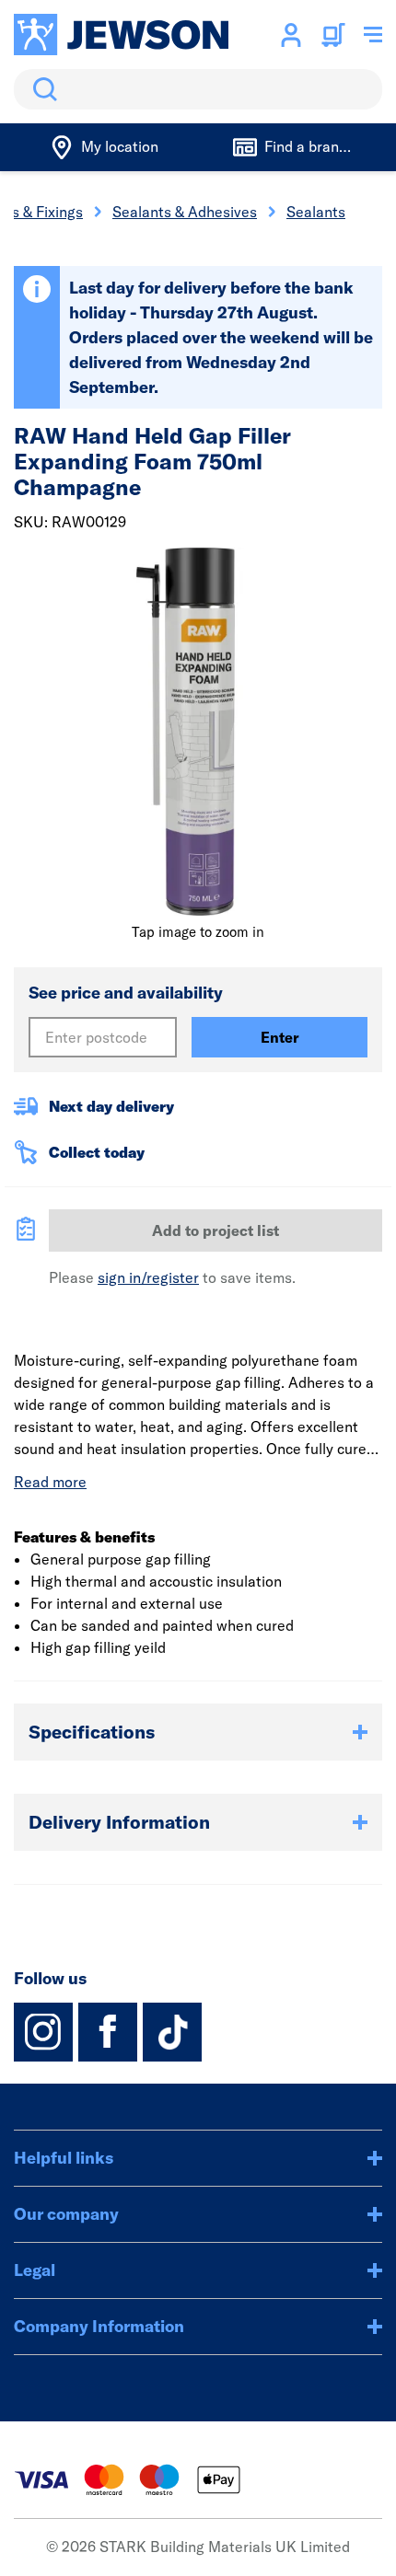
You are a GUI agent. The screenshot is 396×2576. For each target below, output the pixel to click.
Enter (280, 1037)
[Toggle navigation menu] (373, 35)
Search (41, 89)
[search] (198, 89)
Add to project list (215, 1230)
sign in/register (148, 1277)
